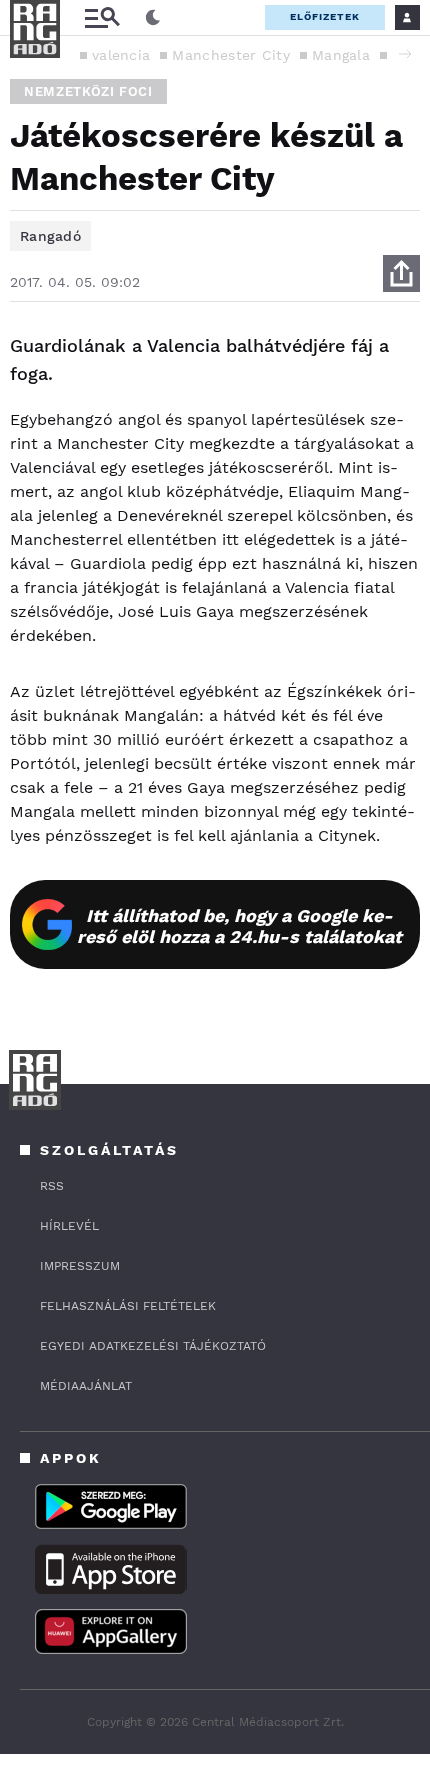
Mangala (341, 55)
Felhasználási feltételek (128, 1306)
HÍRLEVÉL (69, 1226)
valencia (121, 55)
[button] (405, 54)
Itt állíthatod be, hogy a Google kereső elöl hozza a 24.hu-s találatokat (239, 926)
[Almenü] (102, 17)
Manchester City (231, 55)
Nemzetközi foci (88, 91)
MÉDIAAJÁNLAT (86, 1386)
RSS (52, 1186)
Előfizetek (325, 16)
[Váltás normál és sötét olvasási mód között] (153, 18)
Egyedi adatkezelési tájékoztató (153, 1346)
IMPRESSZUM (80, 1266)
